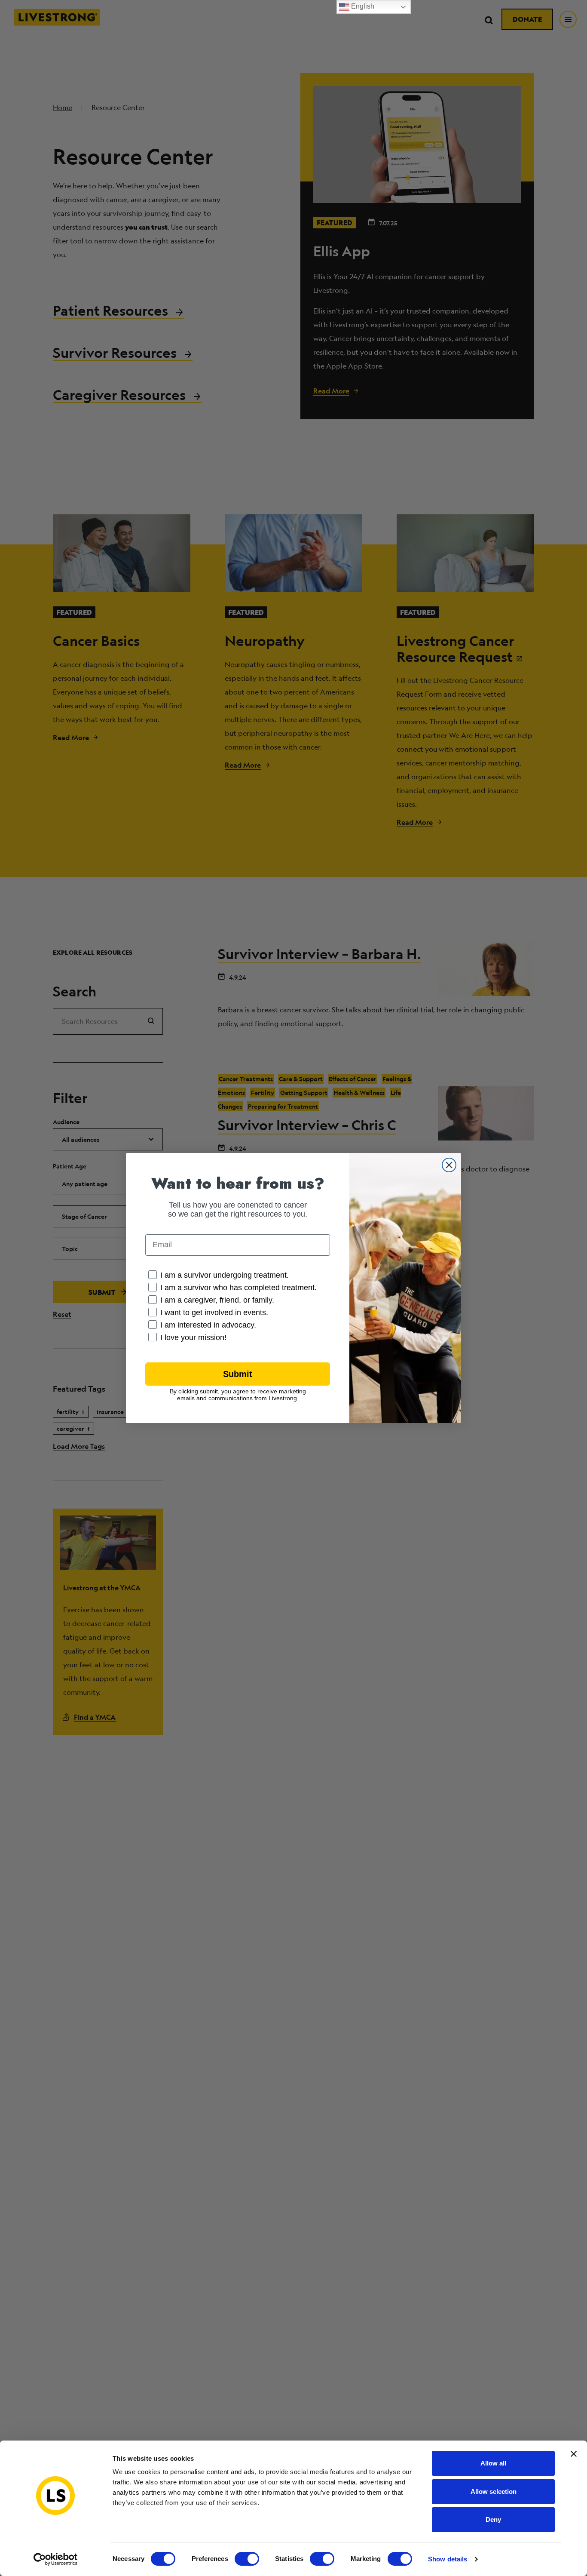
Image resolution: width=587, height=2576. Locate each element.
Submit (238, 1374)
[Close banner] (574, 2454)
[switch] (247, 2559)
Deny (493, 2519)
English (362, 6)
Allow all (493, 2463)
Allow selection (494, 2491)
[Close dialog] (449, 1165)
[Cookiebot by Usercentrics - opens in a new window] (56, 2559)
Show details (448, 2559)
